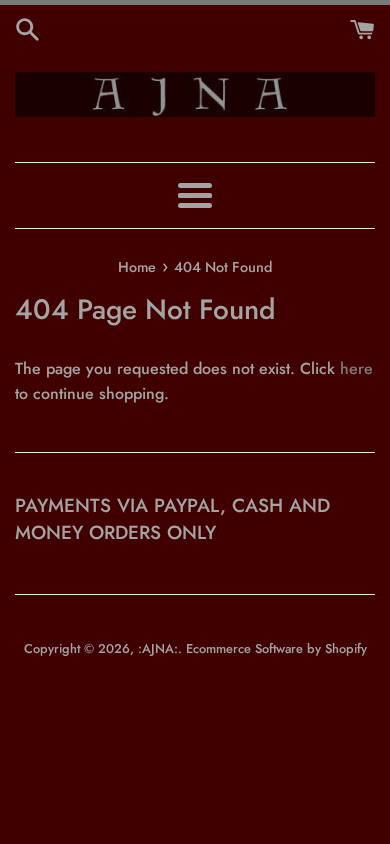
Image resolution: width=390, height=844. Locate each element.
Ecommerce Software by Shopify (276, 648)
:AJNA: (158, 648)
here (356, 368)
